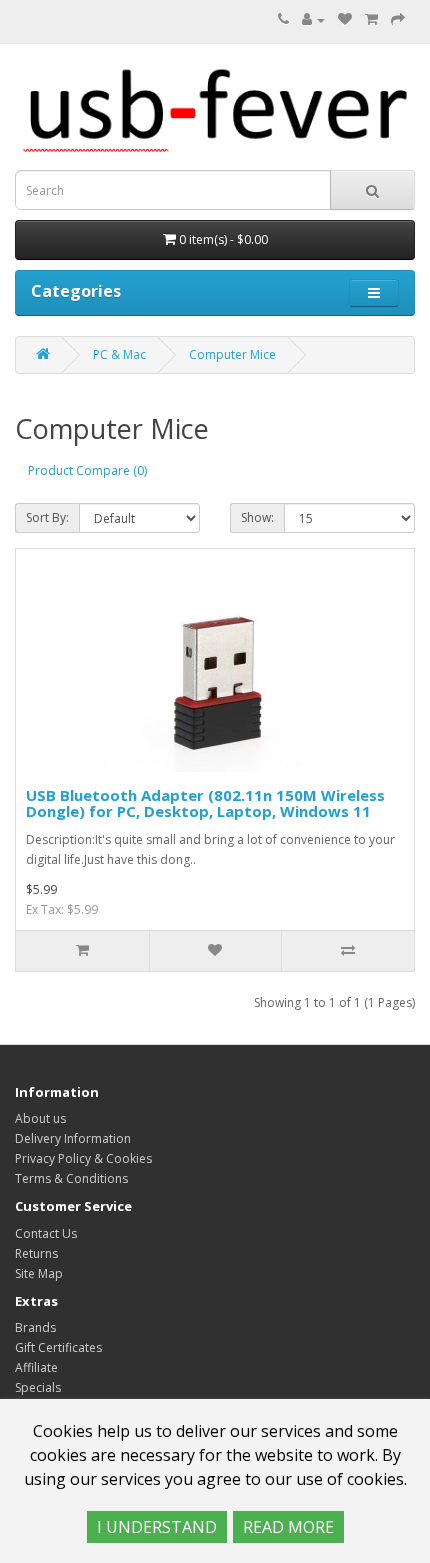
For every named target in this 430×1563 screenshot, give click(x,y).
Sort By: (47, 517)
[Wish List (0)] (345, 19)
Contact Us (46, 1233)
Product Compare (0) (87, 470)
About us (40, 1118)
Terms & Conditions (71, 1178)
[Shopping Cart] (371, 19)
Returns (36, 1253)
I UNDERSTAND (157, 1527)
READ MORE (288, 1527)
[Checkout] (398, 19)
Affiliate (36, 1367)
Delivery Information (73, 1138)
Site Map (39, 1273)
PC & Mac (119, 354)
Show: (257, 517)
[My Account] (313, 19)
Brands (35, 1327)
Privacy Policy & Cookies (83, 1158)
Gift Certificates (58, 1347)
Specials (38, 1387)
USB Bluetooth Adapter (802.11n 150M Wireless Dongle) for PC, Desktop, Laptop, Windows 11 (205, 803)
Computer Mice (232, 354)
